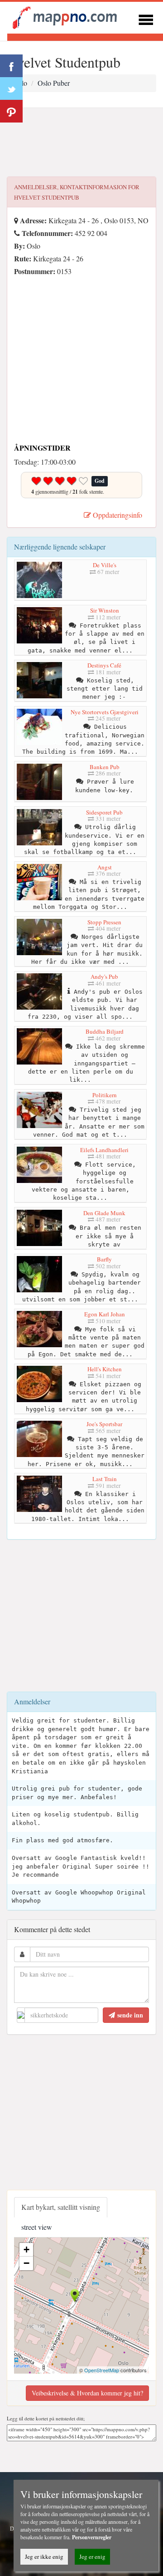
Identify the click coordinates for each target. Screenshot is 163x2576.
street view (37, 2227)
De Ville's (105, 565)
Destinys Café (104, 665)
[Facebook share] (11, 66)
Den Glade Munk (104, 1213)
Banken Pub (105, 767)
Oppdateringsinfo (117, 515)
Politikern (105, 1095)
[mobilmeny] (146, 18)
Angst (105, 867)
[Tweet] (11, 88)
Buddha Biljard (105, 1031)
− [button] (26, 2263)
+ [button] (26, 2250)
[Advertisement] (81, 142)
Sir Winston (105, 610)
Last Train (105, 1479)
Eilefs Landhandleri (104, 1150)
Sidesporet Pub (104, 812)
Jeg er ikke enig (44, 2556)
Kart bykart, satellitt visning (61, 2207)
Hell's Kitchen (105, 1369)
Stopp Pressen (104, 922)
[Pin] (11, 111)
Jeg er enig (92, 2556)
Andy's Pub (104, 976)
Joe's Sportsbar (104, 1424)
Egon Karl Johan (105, 1314)
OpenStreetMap (102, 2370)
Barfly (104, 1259)
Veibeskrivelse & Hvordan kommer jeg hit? (87, 2393)
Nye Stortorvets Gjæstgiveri (105, 712)
